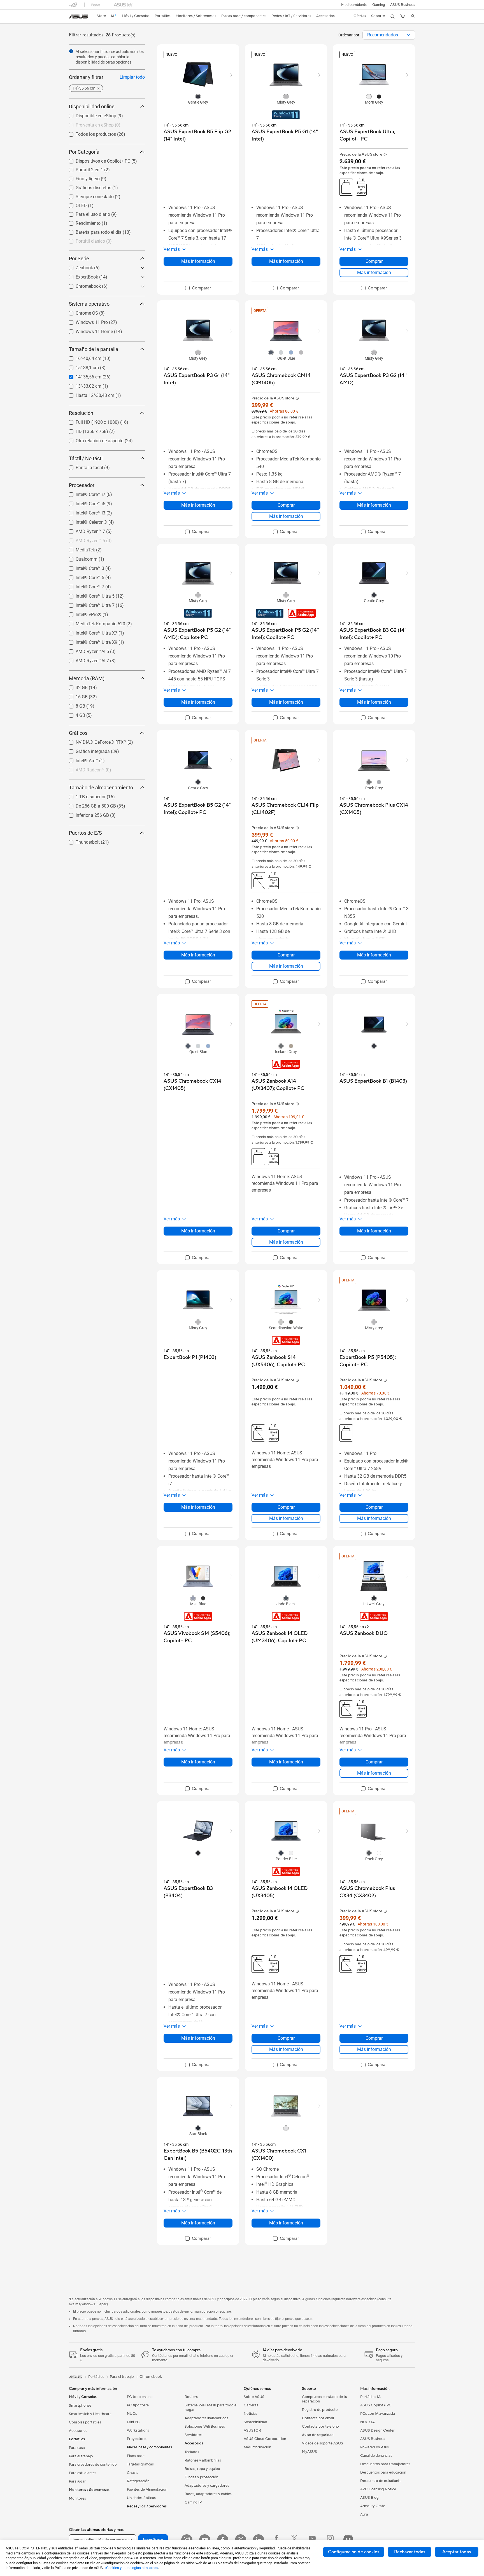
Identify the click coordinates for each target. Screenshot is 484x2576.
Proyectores (137, 2439)
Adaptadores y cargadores (207, 2486)
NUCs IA (367, 2422)
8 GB (74, 705)
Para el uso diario (86, 213)
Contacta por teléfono (320, 2427)
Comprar (374, 261)
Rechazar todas (410, 2552)
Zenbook (78, 266)
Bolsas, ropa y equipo (202, 2469)
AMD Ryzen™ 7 (84, 530)
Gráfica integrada (86, 750)
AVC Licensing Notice (378, 2489)
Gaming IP (193, 2502)
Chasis (132, 2473)
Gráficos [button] (78, 733)
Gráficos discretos (87, 186)
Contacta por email (318, 2418)
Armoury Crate (373, 2506)
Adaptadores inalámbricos (206, 2418)
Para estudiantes (83, 2473)
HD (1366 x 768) (85, 430)
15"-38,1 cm (81, 366)
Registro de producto (320, 2410)
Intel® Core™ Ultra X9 (90, 641)
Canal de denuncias (376, 2456)
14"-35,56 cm (82, 375)
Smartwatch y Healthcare (90, 2414)
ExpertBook (80, 276)
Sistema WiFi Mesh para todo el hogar (211, 2407)
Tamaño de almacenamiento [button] (101, 788)
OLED (75, 204)
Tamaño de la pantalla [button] (94, 349)
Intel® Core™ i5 (84, 502)
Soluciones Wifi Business (205, 2427)
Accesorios (78, 2431)
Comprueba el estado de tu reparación (324, 2399)
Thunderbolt (81, 841)
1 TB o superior (84, 795)
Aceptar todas (457, 2552)
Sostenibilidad (255, 2422)
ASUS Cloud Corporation (265, 2439)
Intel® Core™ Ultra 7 (88, 604)
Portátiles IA (370, 2397)
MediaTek (79, 548)
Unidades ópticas (141, 2498)
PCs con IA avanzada (378, 2414)
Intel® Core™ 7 (83, 585)
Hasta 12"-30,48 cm (88, 394)
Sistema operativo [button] (89, 304)
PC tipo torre (138, 2405)
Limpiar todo (132, 77)
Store (101, 16)
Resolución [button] (81, 413)
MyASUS (310, 2452)
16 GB (75, 695)
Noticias (251, 2414)
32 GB (75, 686)
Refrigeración (138, 2481)
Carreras (251, 2405)
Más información (198, 261)
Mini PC (133, 2422)
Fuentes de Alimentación (147, 2490)
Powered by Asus (374, 2447)
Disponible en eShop (89, 114)
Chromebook (82, 285)
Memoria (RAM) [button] (87, 678)
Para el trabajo (81, 2456)
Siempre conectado (88, 195)
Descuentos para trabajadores (385, 2464)
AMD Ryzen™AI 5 (86, 650)
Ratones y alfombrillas (203, 2460)
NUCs (132, 2414)
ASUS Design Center (377, 2430)
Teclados (192, 2452)
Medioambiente (354, 5)
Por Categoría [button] (84, 152)
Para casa (77, 2448)
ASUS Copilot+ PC (376, 2405)
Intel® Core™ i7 (84, 493)
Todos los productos (89, 133)
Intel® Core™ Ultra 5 (88, 595)
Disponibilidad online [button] (92, 107)
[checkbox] (198, 288)
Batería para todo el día (92, 231)
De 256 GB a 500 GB (89, 805)
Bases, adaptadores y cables (208, 2494)
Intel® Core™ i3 (84, 512)
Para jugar (77, 2481)
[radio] (198, 96)
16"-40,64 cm (82, 357)
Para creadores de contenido (93, 2465)
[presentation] (409, 35)
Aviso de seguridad (318, 2435)
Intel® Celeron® (85, 521)
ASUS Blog (369, 2498)
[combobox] (389, 35)
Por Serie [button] (79, 258)
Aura (364, 2514)
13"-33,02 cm (82, 385)
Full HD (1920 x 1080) (91, 421)
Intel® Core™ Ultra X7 (90, 632)
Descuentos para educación (383, 2472)
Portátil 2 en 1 (83, 168)
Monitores (77, 2498)
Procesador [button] (82, 485)
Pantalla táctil (83, 466)
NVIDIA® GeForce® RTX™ (94, 741)
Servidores (194, 2435)
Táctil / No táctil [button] (86, 458)
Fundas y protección (201, 2477)
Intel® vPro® (82, 613)
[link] (78, 17)
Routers (191, 2397)
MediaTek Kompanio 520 (94, 622)
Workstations (138, 2430)
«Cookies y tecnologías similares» (131, 2568)
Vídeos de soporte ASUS (323, 2443)
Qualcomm (80, 558)
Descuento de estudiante (381, 2481)
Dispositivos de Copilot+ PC (96, 160)
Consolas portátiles (85, 2422)
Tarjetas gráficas (140, 2464)
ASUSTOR (252, 2430)
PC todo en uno (140, 2397)
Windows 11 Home (88, 330)
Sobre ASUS (254, 2397)
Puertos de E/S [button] (85, 833)
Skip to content (72, 17)
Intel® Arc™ (80, 759)
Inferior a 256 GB (86, 814)
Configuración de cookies (354, 2552)
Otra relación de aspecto (93, 439)
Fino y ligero (81, 177)
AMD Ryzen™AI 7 (86, 659)
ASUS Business (403, 5)
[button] (379, 5)
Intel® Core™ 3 (83, 567)
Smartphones (80, 2406)
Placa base (136, 2456)
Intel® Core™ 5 (83, 576)
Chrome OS (80, 312)
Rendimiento (81, 222)
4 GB (74, 714)
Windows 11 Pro (85, 321)
